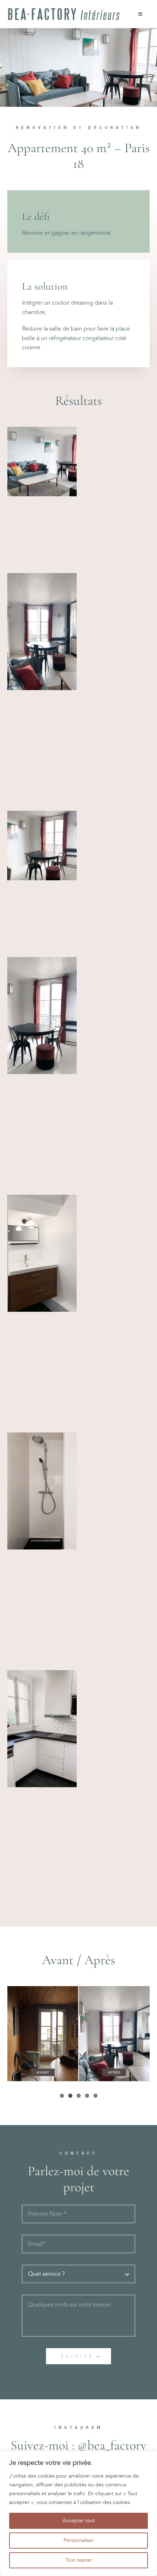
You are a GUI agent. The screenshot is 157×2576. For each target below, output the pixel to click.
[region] (78, 2513)
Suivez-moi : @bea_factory (78, 2445)
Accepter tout (79, 2521)
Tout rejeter (79, 2560)
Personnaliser (79, 2540)
